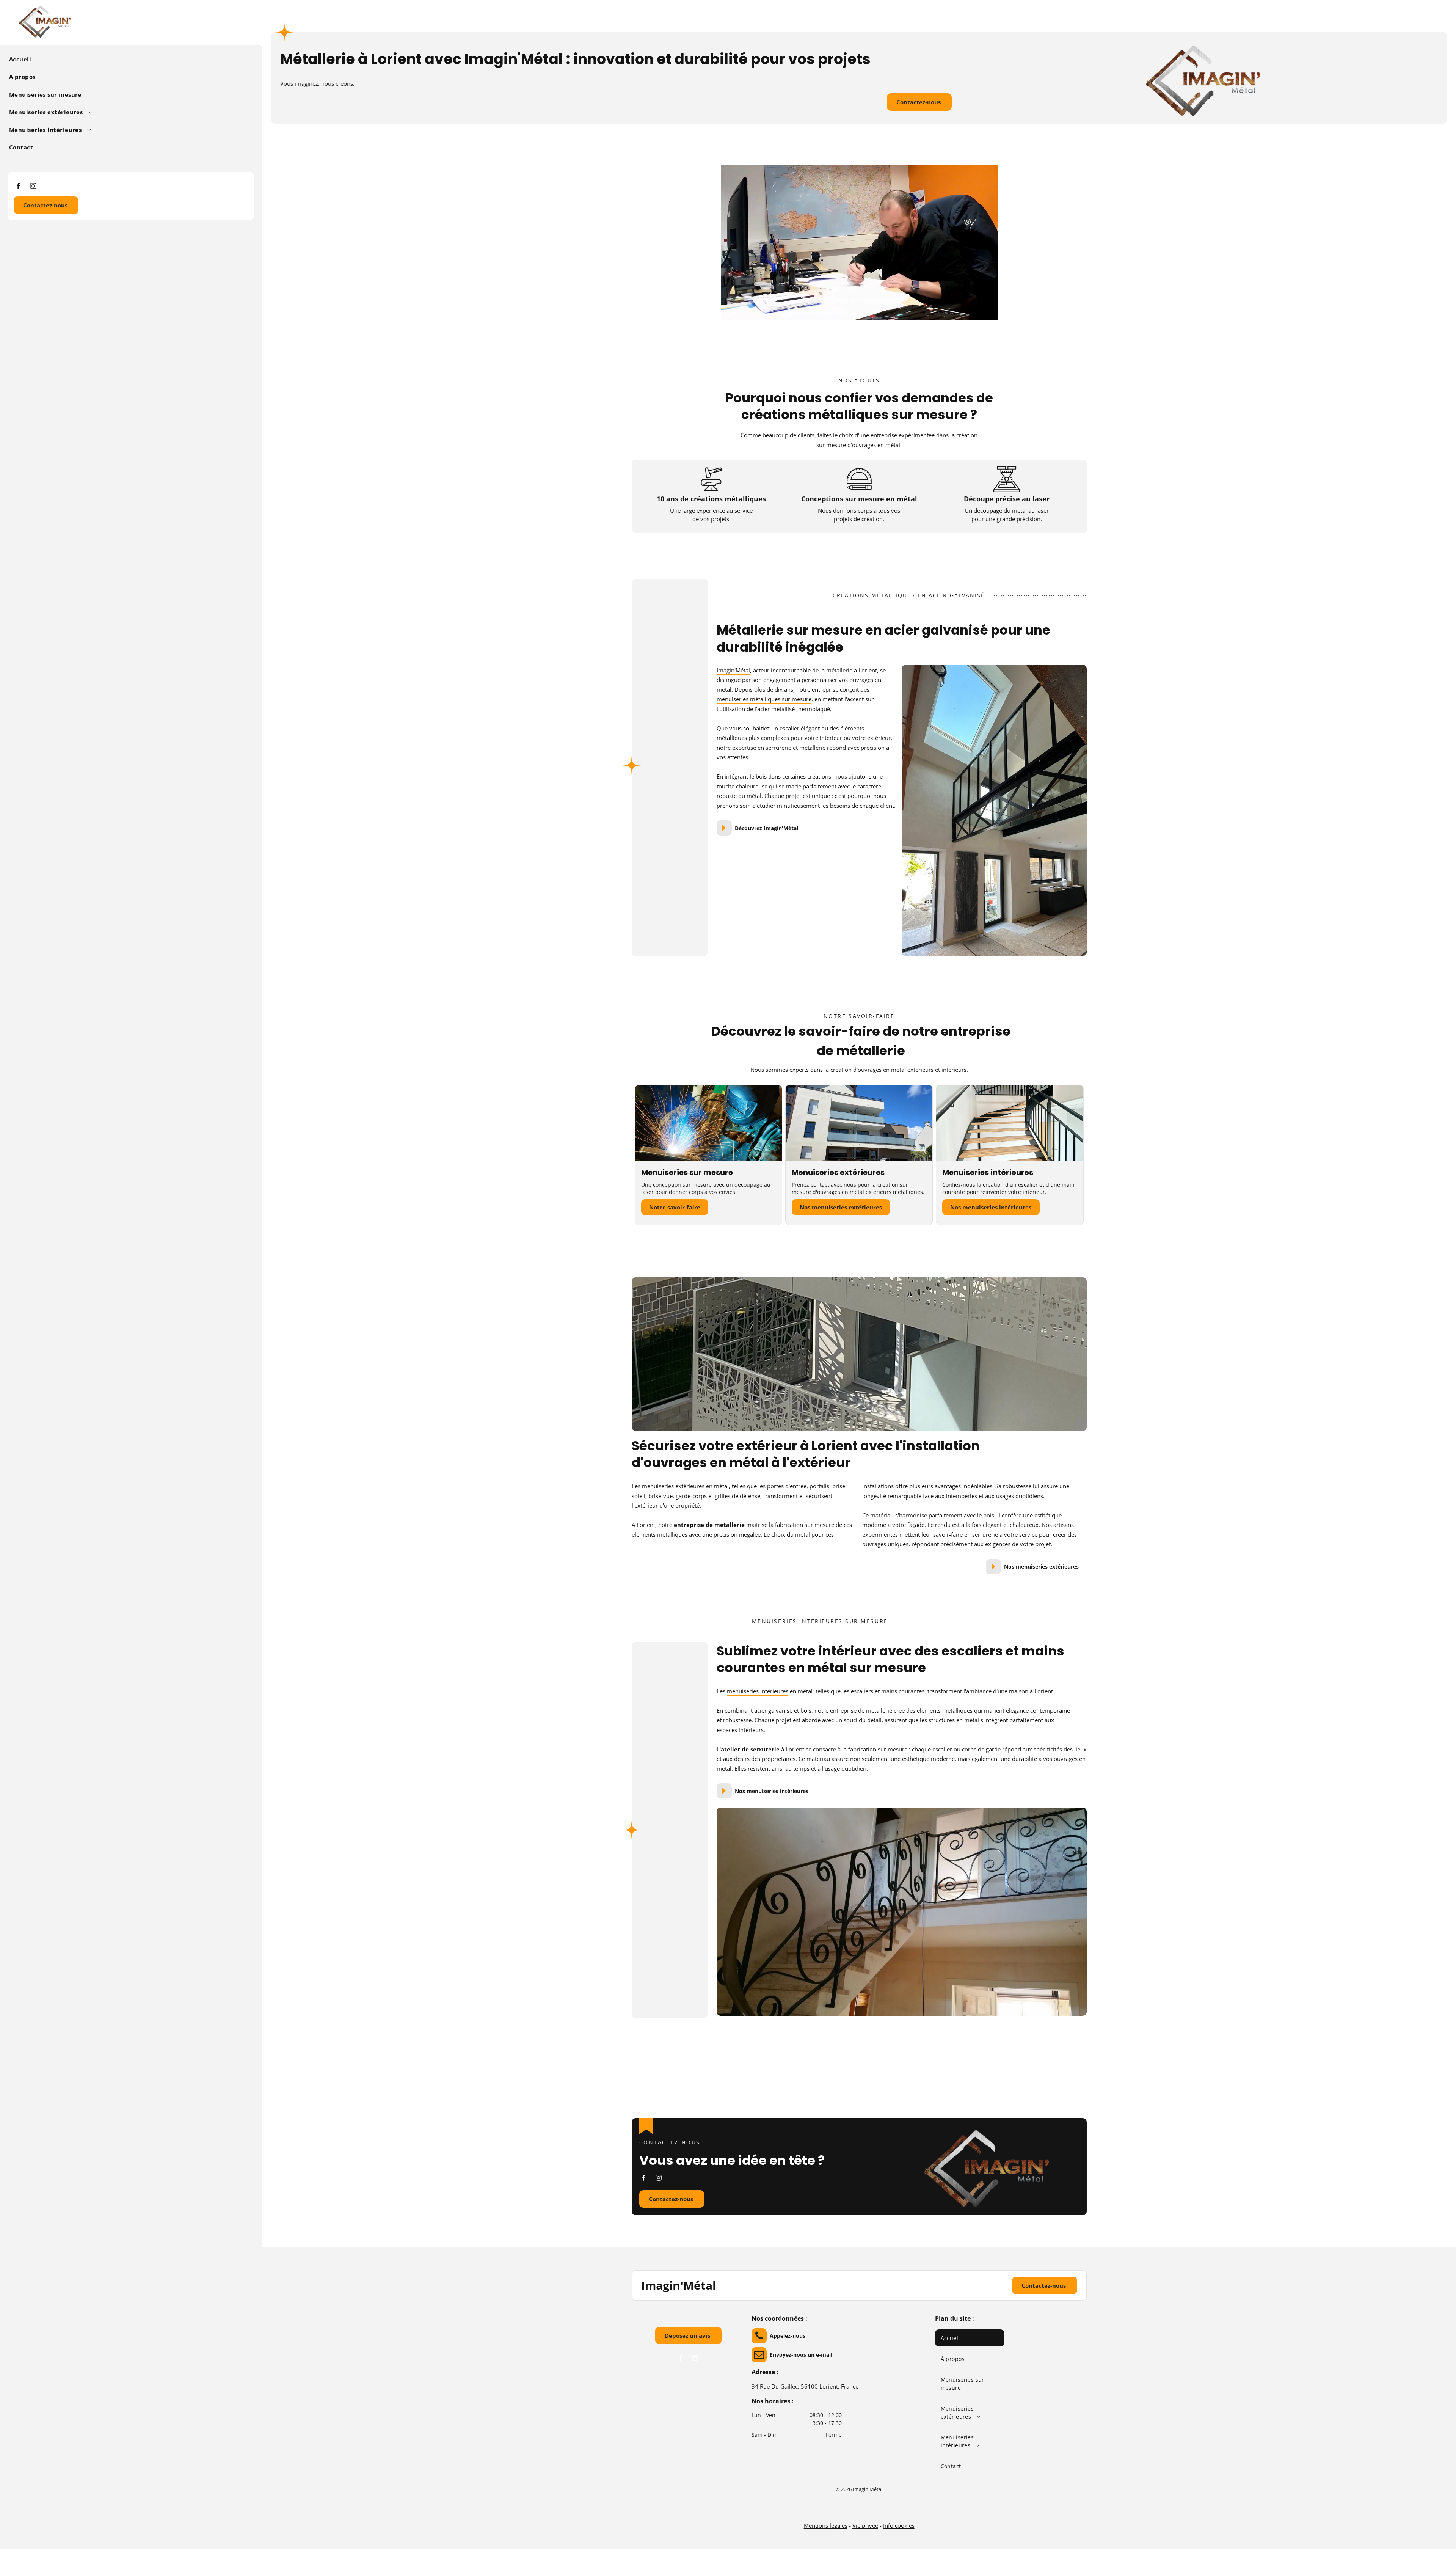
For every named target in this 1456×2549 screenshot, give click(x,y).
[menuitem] (128, 59)
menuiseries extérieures (673, 1486)
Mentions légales (826, 2525)
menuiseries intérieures (758, 1691)
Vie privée (865, 2525)
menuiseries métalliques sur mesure (764, 699)
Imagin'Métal (733, 670)
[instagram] (33, 187)
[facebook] (18, 187)
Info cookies (899, 2525)
